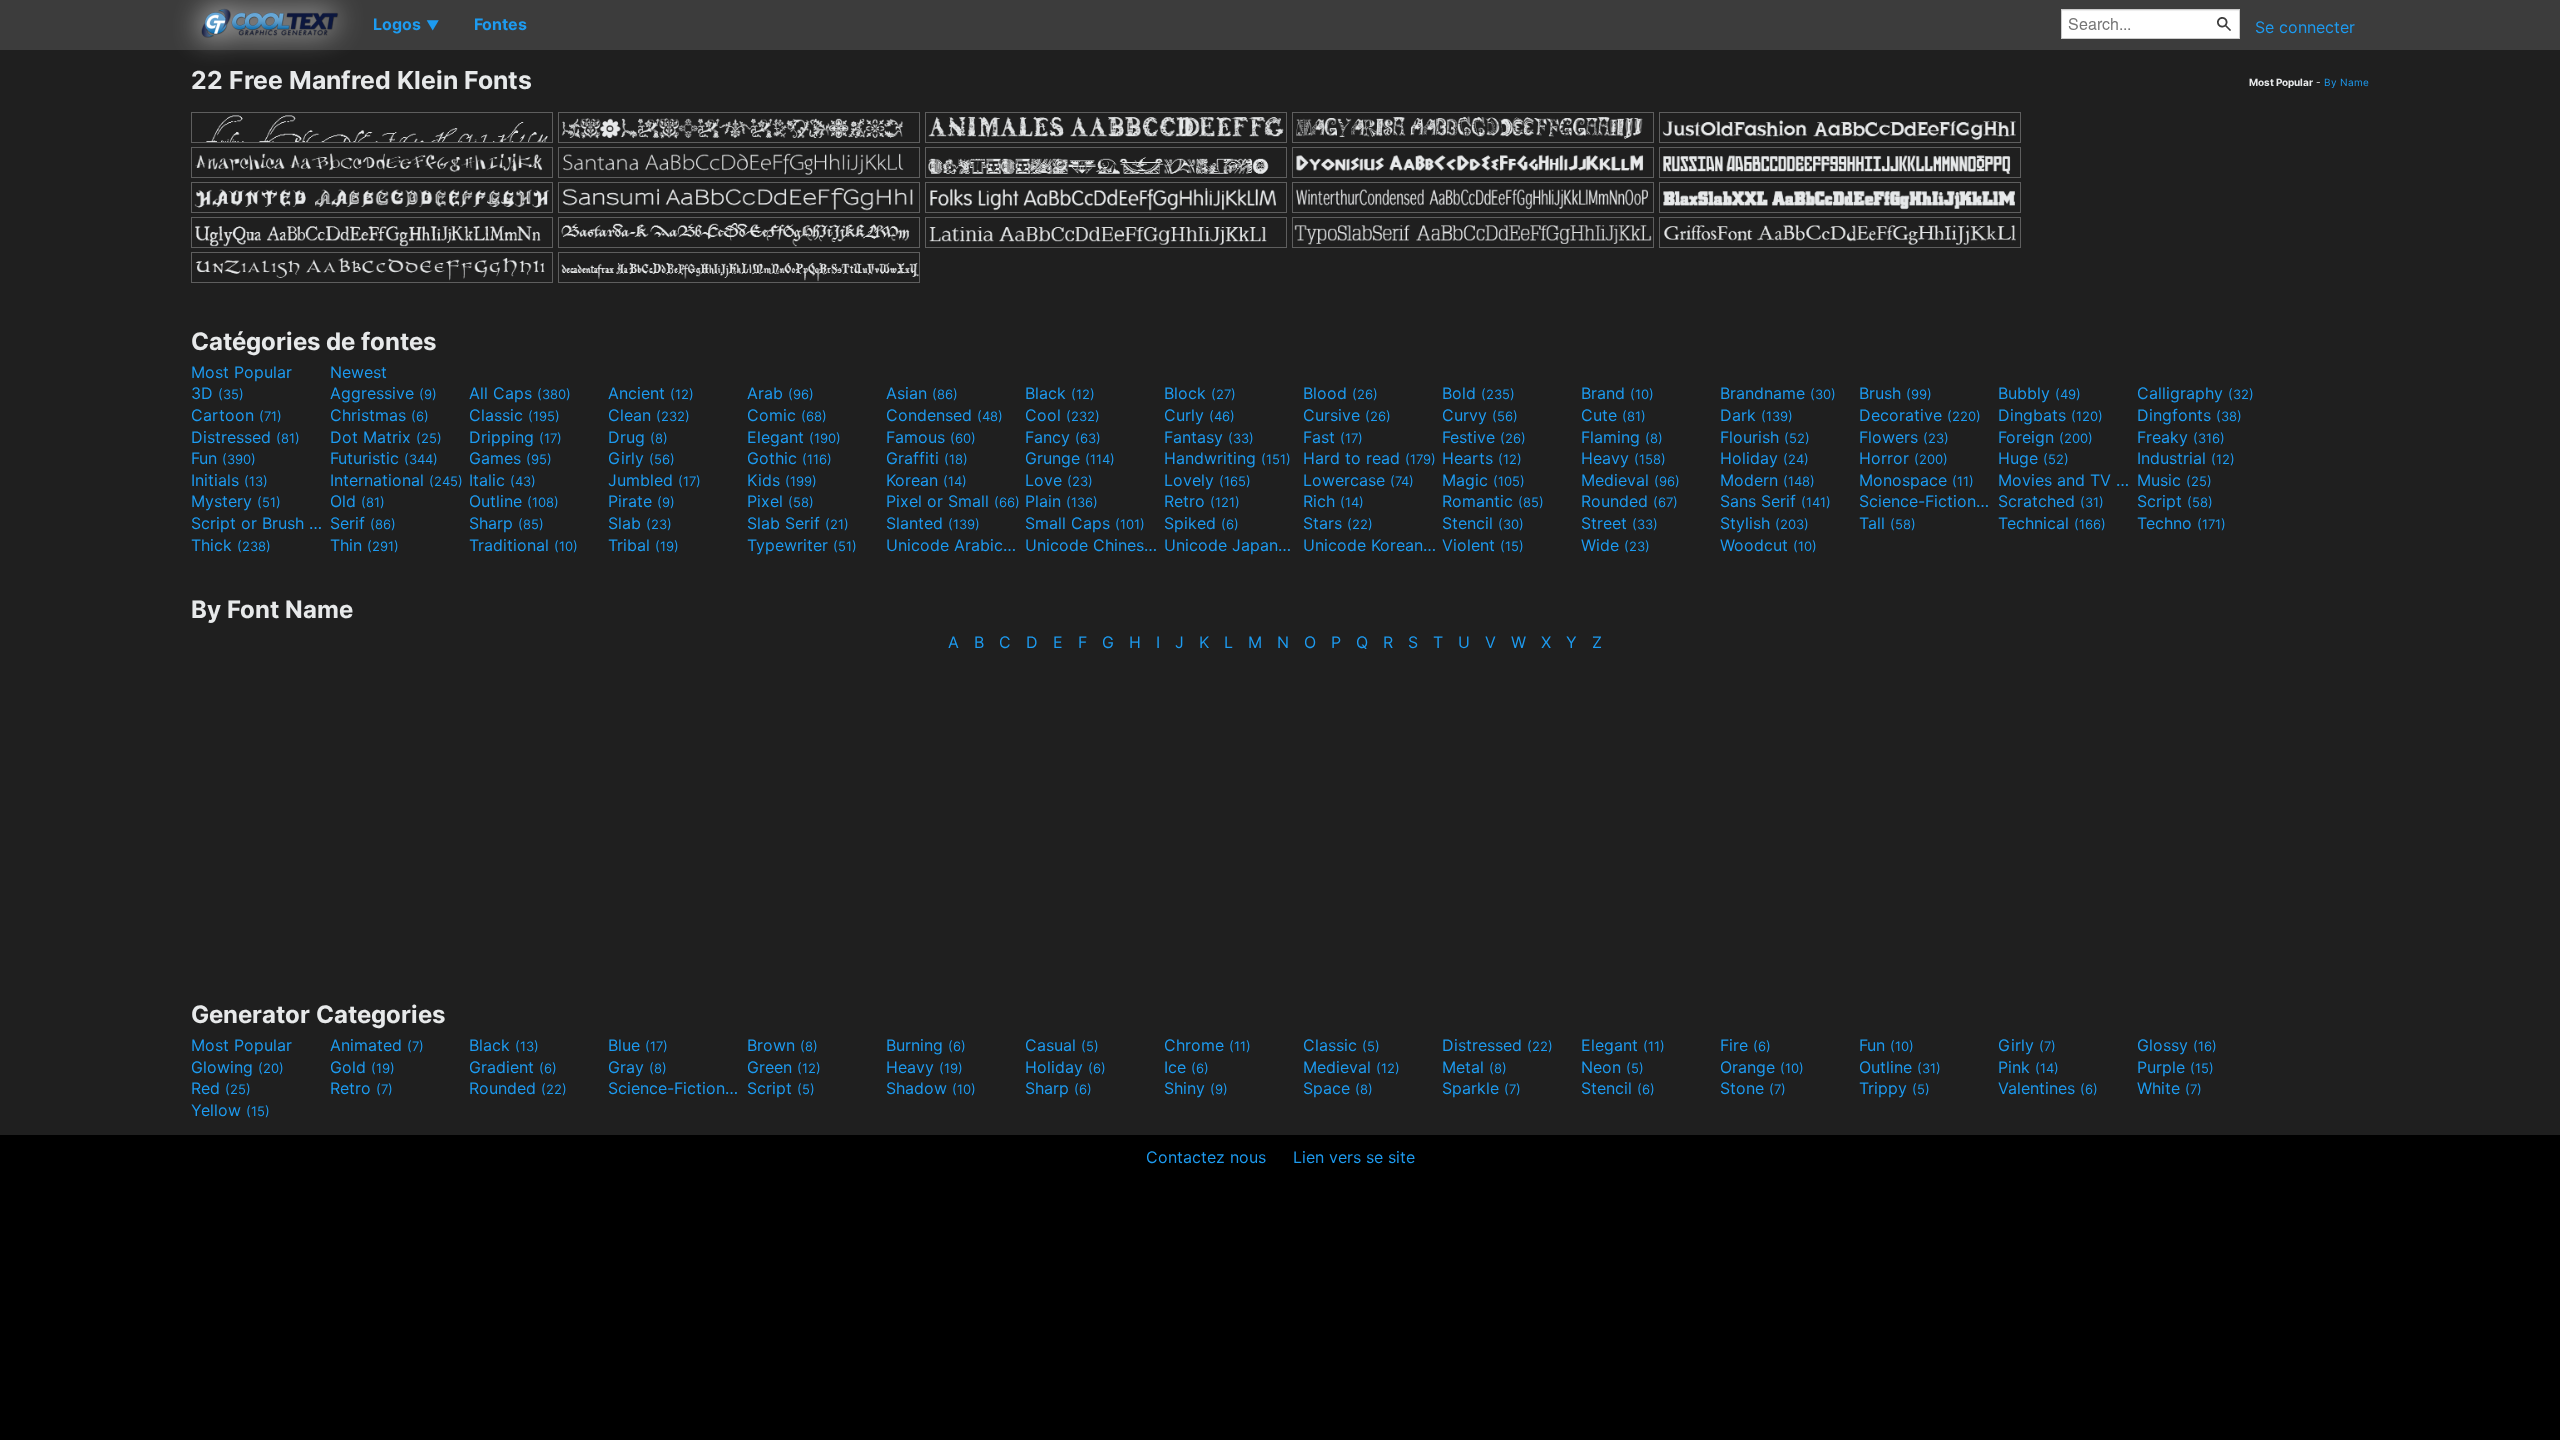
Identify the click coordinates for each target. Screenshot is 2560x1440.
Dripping (515, 437)
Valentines (2048, 1088)
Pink (2028, 1067)
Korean (926, 480)
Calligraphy (2195, 393)
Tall (1887, 523)
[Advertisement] (95, 365)
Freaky (2181, 437)
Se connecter (2305, 27)
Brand (1617, 393)
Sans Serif (1775, 501)
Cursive (1347, 415)
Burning (926, 1045)
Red (221, 1088)
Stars (1338, 523)
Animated (377, 1045)
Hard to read (1369, 458)
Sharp (506, 523)
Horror (1903, 458)
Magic (1483, 480)
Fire (1745, 1045)
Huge (2033, 458)
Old (357, 501)
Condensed (944, 415)
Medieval (1630, 480)
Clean (649, 415)
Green (784, 1067)
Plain (1061, 501)
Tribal (643, 545)
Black (1060, 393)
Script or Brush (258, 523)
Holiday (1764, 458)
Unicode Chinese (1092, 545)
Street (1619, 523)
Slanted (933, 523)
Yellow (230, 1110)
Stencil (1483, 523)
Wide (1615, 545)
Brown (782, 1045)
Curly (1199, 415)
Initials (229, 480)
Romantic (1493, 501)
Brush (1895, 393)
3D (217, 393)
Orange (1762, 1067)
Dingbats (2050, 415)
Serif (363, 523)
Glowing (237, 1067)
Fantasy (1209, 437)
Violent (1483, 545)
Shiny (1196, 1088)
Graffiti (927, 458)
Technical (2052, 523)
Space (1338, 1088)
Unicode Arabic (953, 545)
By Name (2346, 82)
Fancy (1063, 437)
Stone (1753, 1088)
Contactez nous (1206, 1157)
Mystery (236, 501)
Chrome (1207, 1045)
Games (510, 458)
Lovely (1207, 480)
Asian (922, 393)
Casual (1062, 1045)
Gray (637, 1067)
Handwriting (1227, 458)
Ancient (651, 393)
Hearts (1482, 458)
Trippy (1894, 1088)
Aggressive (383, 393)
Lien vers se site (1354, 1157)
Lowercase (1358, 480)
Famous (931, 437)
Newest (358, 372)
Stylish (1764, 523)
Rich (1333, 501)
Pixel (780, 501)
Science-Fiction (1926, 501)
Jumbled (654, 480)
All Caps (520, 393)
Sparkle (1481, 1088)
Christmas (379, 415)
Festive (1484, 437)
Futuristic (384, 458)
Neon (1612, 1067)
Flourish (1765, 437)
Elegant (794, 437)
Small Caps (1085, 523)
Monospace (1916, 480)
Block (1200, 393)
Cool (1062, 415)
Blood (1340, 393)
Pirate (641, 501)
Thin (364, 545)
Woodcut (1768, 545)
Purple (2175, 1067)
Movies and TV (2065, 480)
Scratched (2051, 501)
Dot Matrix (386, 437)
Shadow (931, 1088)
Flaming (1622, 437)
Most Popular (241, 372)
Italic (502, 480)
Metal (1474, 1067)
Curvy (1480, 415)
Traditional (523, 545)
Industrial (2186, 458)
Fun (223, 458)
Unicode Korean (1370, 545)
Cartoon (236, 415)
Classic (514, 415)
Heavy (1623, 458)
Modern (1767, 480)
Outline (514, 501)
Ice (1186, 1067)
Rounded (1629, 501)
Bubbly (2039, 393)
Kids (782, 480)
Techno (2181, 523)
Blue (638, 1045)
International (396, 480)
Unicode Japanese (1231, 545)
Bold (1478, 393)
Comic (787, 415)
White (2169, 1088)
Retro (1202, 501)
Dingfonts (2189, 415)
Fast (1333, 437)
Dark (1756, 415)
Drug (638, 437)
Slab (640, 523)
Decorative (1920, 415)
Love (1059, 480)
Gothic (789, 458)
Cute (1613, 415)
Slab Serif (798, 523)
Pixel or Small (953, 501)
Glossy (2177, 1045)
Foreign (2045, 437)
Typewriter (802, 545)
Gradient (513, 1067)
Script (2175, 501)
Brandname (1778, 393)
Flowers (1904, 437)
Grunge (1070, 458)
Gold (362, 1067)
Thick (231, 545)
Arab (780, 393)
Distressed (245, 437)
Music (2174, 480)
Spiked (1201, 523)
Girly (641, 458)
